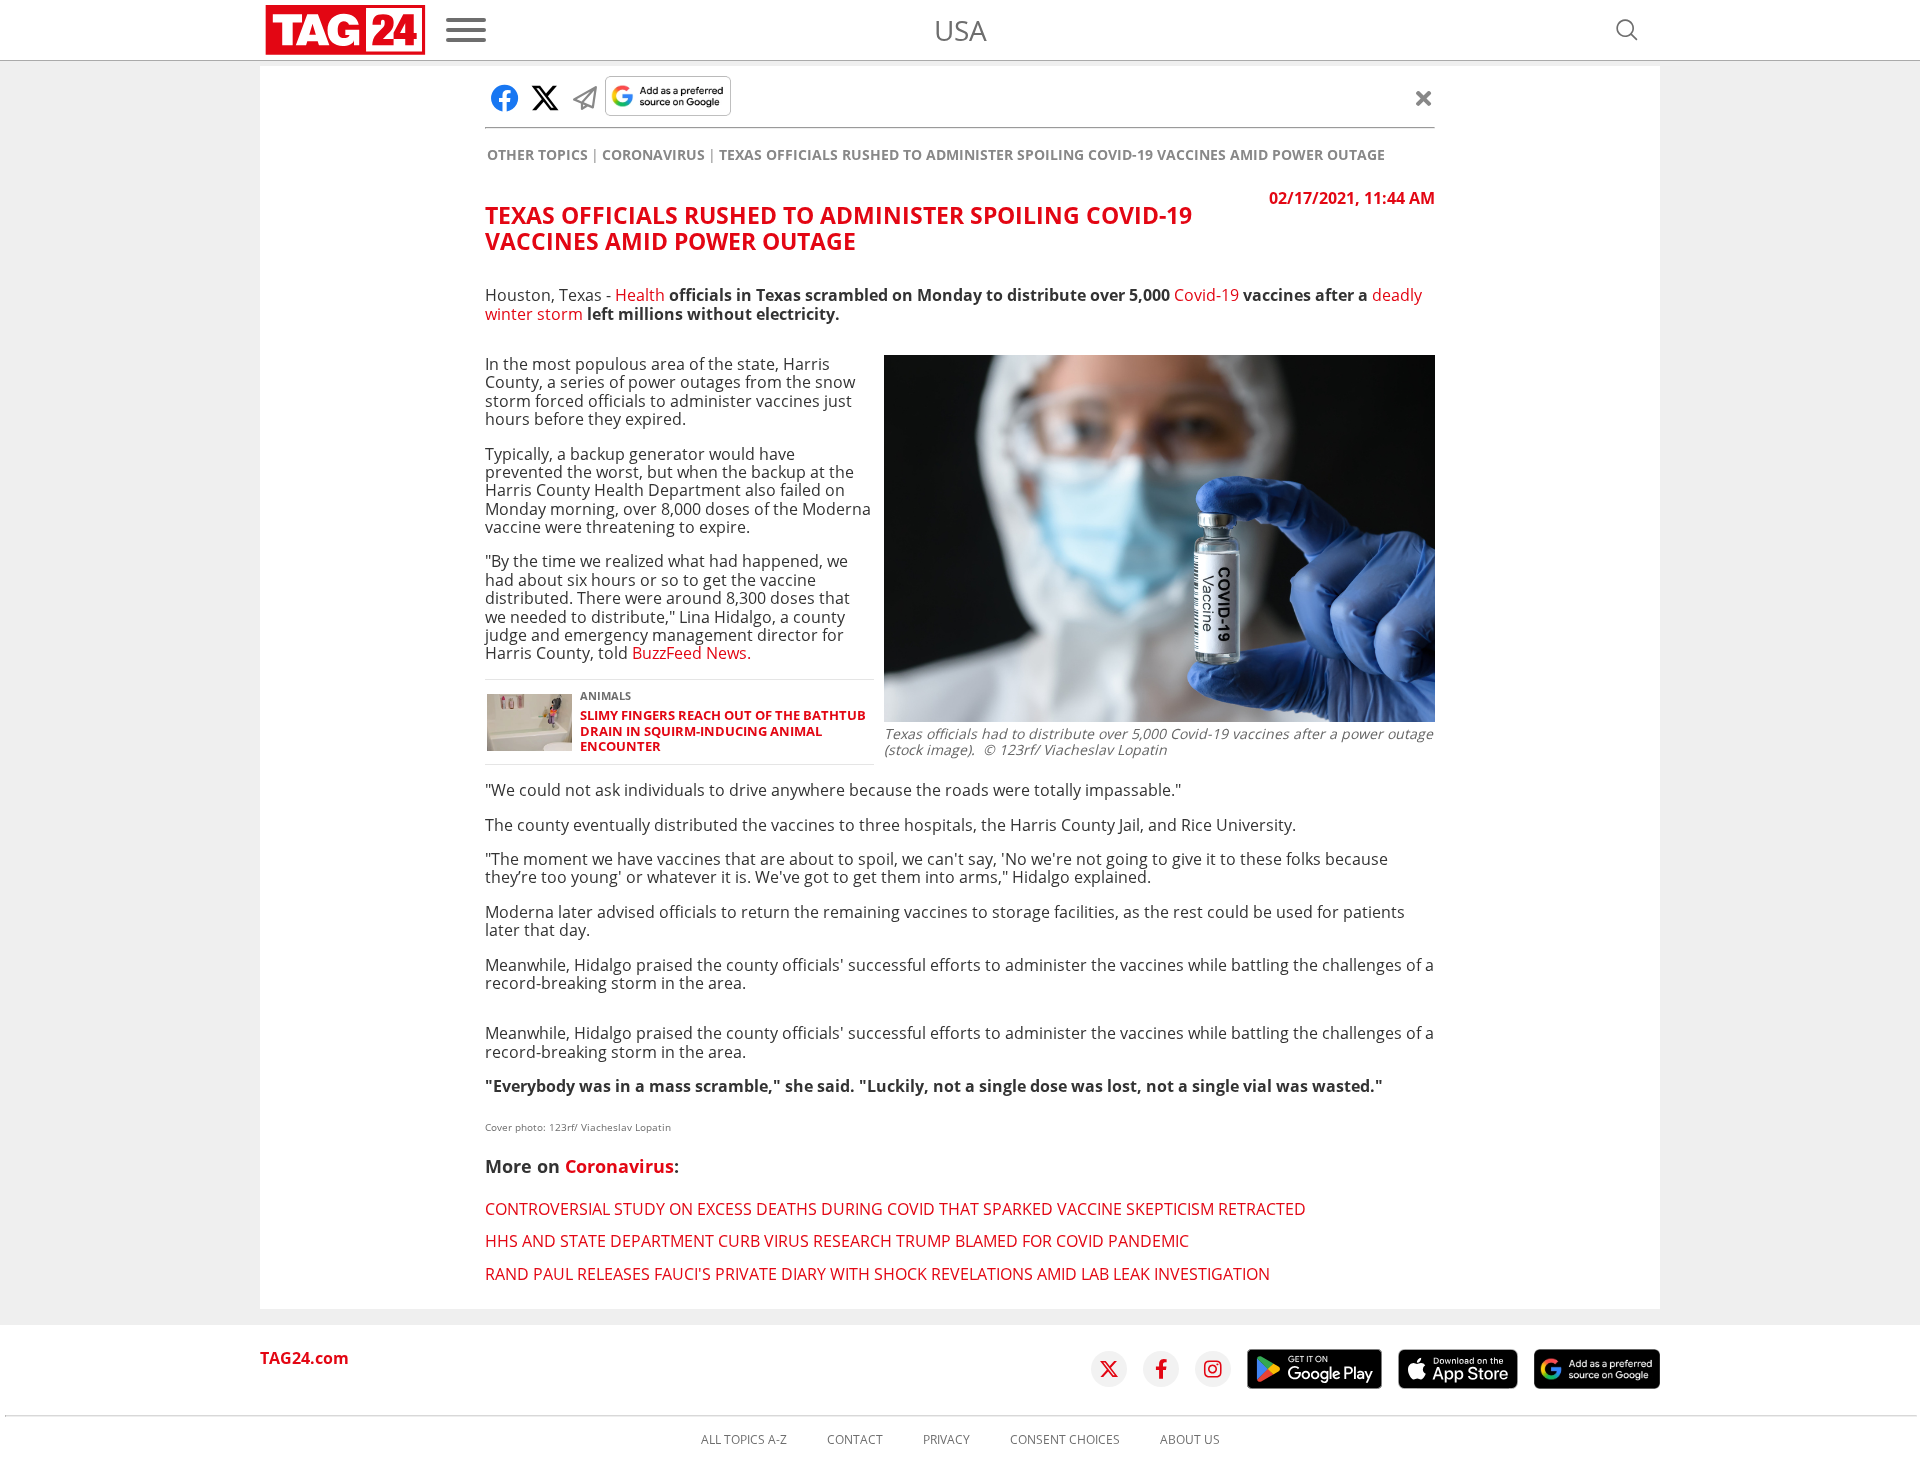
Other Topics (537, 155)
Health (640, 295)
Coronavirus (653, 155)
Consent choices (1065, 1440)
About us (1190, 1440)
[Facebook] (1161, 1369)
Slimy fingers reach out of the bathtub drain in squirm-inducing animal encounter (723, 731)
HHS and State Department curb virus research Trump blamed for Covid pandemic (837, 1241)
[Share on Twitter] (545, 98)
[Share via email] (585, 98)
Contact (855, 1440)
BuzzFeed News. (691, 653)
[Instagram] (1213, 1369)
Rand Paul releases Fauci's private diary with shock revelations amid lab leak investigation (877, 1274)
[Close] (1424, 98)
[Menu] (466, 30)
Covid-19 (1206, 295)
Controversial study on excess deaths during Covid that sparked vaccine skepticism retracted (895, 1209)
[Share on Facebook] (505, 98)
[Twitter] (1109, 1369)
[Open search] (1627, 30)
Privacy (946, 1440)
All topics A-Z (744, 1440)
